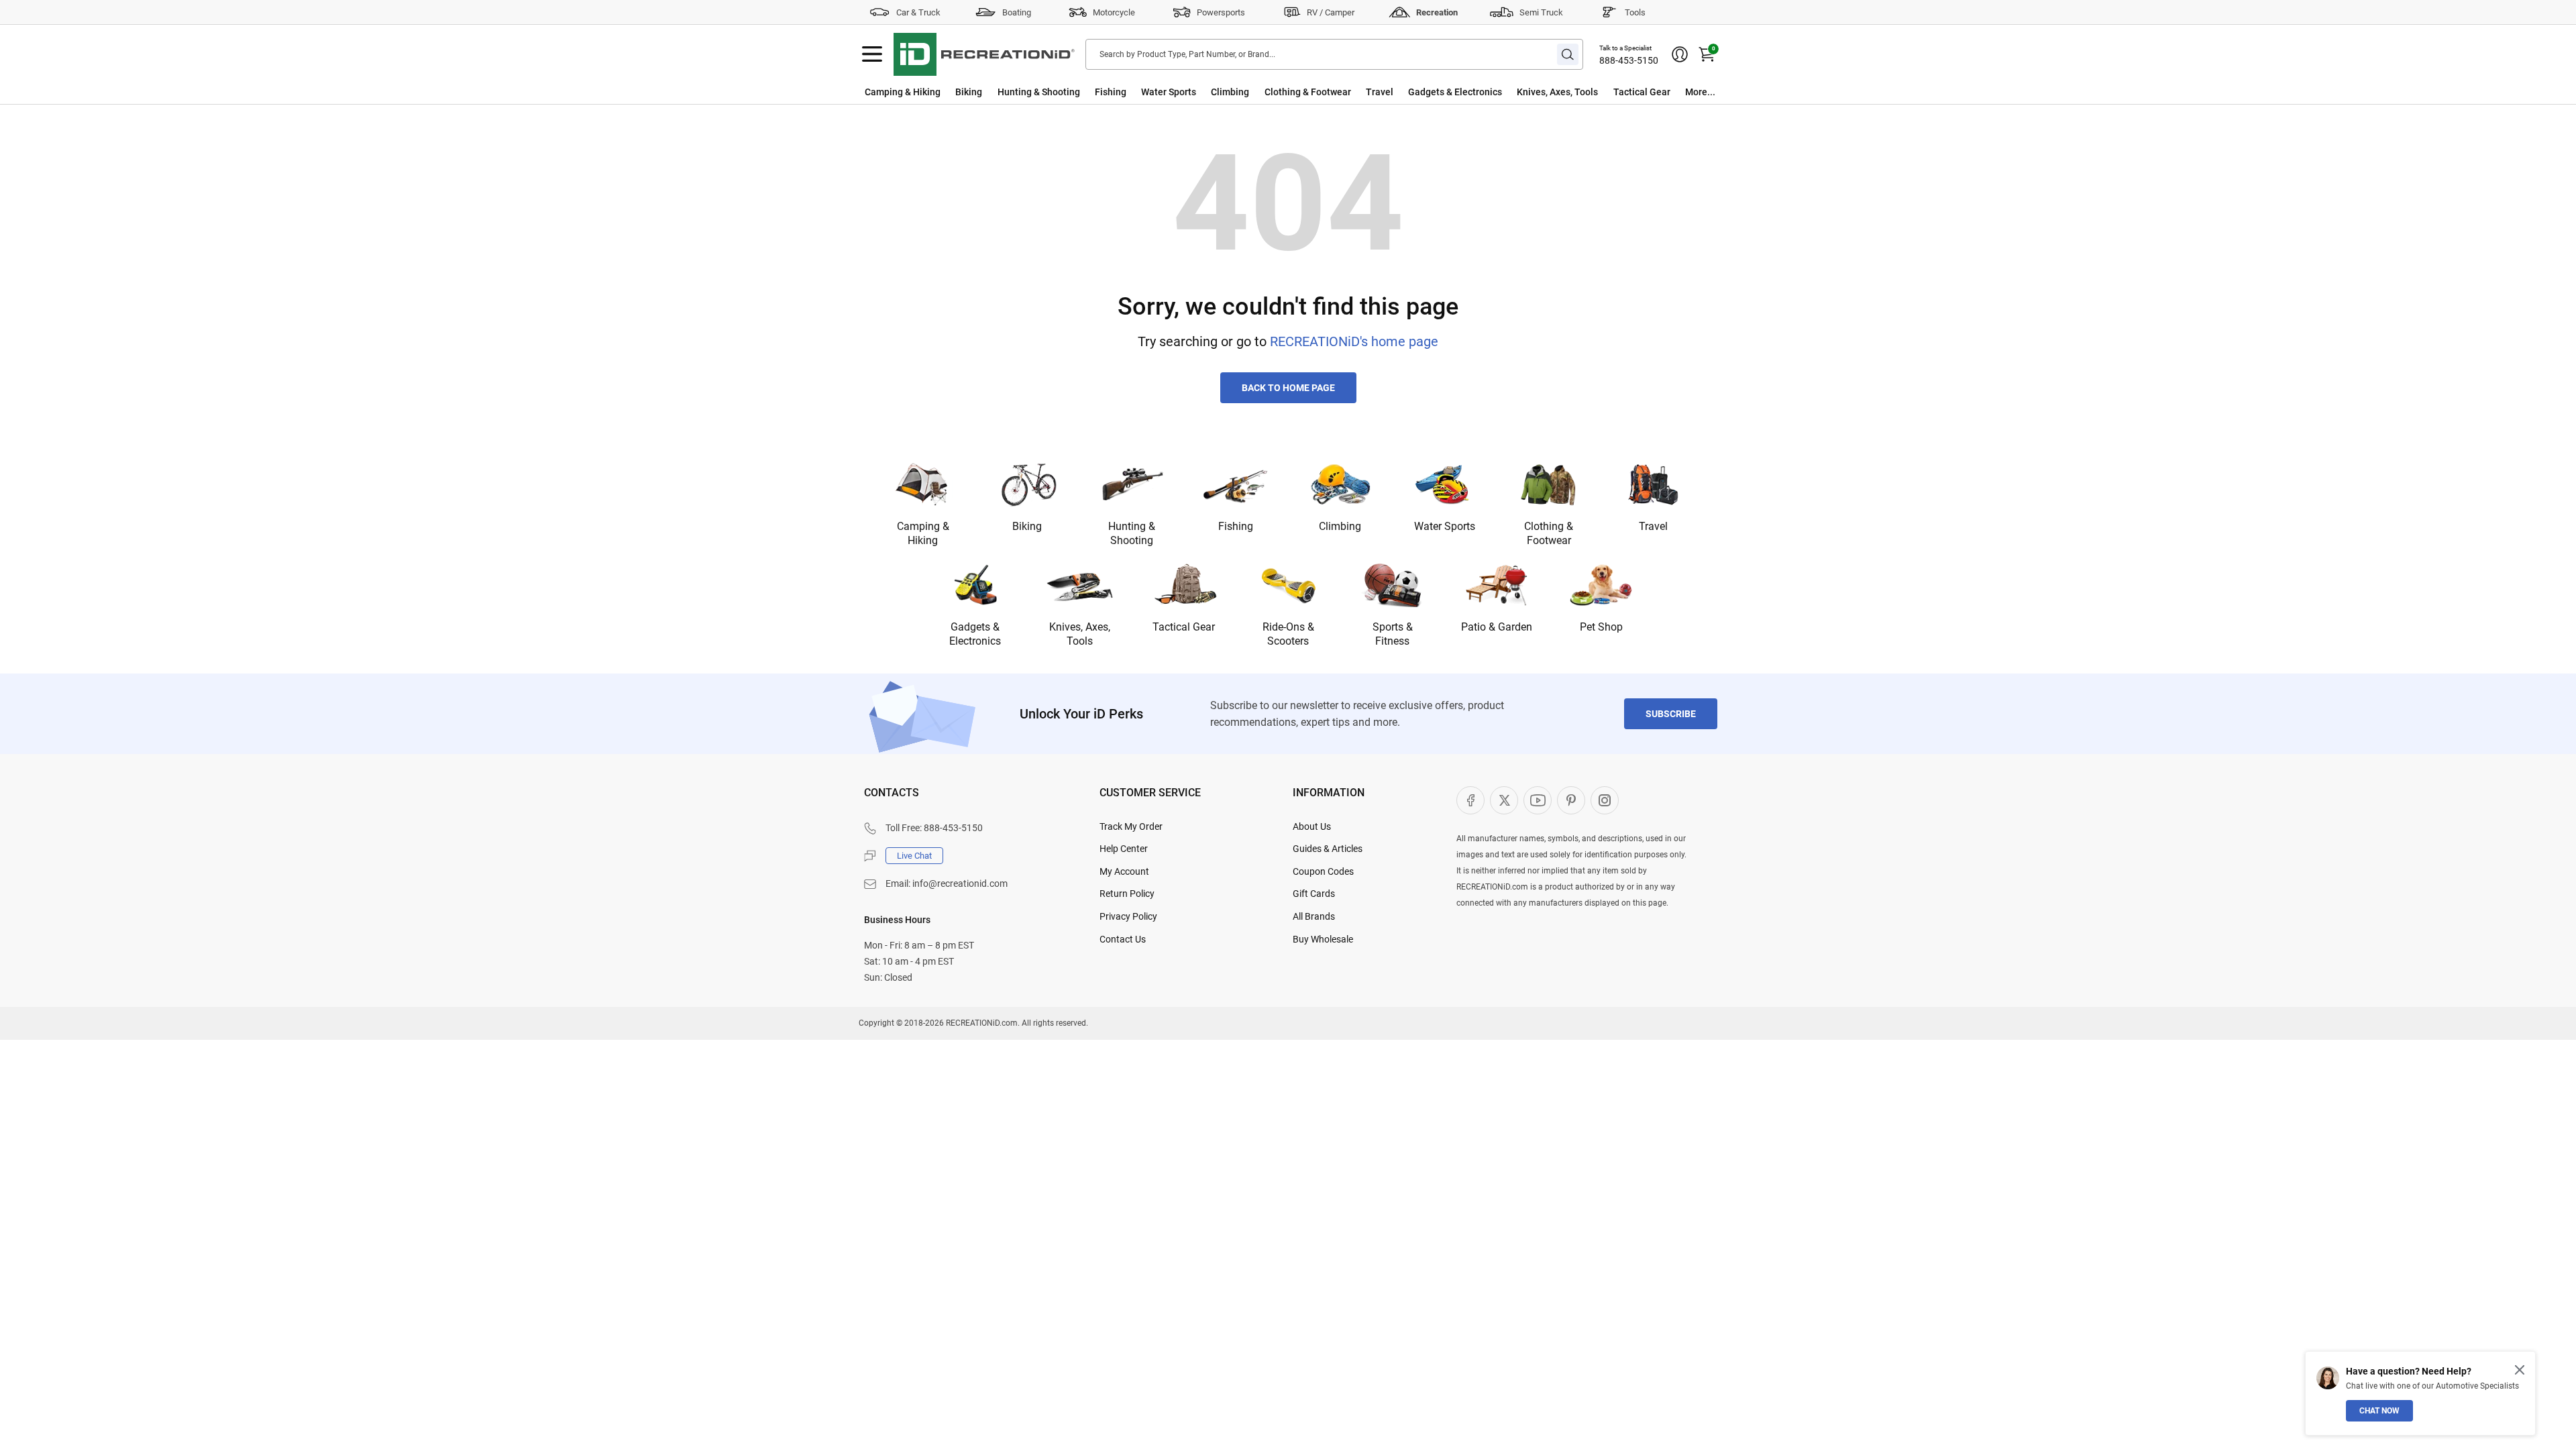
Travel (1380, 92)
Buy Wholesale (1323, 939)
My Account (1124, 871)
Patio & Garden (1497, 627)
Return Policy (1127, 894)
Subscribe (1671, 714)
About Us (1312, 826)
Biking (969, 92)
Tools (1635, 12)
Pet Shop (1601, 627)
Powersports (1221, 12)
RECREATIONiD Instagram (1605, 800)
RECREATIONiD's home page (1354, 341)
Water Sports (1169, 92)
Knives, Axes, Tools (1557, 92)
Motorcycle (1114, 12)
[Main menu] (872, 54)
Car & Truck (918, 12)
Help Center (1124, 849)
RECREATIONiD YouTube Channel (1538, 800)
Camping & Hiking (903, 92)
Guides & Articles (1328, 849)
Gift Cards (1314, 894)
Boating (1017, 12)
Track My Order (1131, 826)
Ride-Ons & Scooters (1288, 634)
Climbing (1230, 92)
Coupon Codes (1323, 871)
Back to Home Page (1288, 388)
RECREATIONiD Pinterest (1571, 800)
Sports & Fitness (1393, 634)
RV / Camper (1331, 12)
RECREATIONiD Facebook (1470, 800)
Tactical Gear (1642, 92)
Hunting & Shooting (1039, 92)
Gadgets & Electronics (1455, 92)
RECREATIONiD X (1504, 800)
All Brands (1314, 916)
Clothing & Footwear (1308, 92)
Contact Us (1123, 939)
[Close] (2520, 1370)
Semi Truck (1541, 12)
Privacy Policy (1128, 916)
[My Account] (1680, 54)
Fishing (1111, 92)
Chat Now (2379, 1411)
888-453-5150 (1629, 60)
